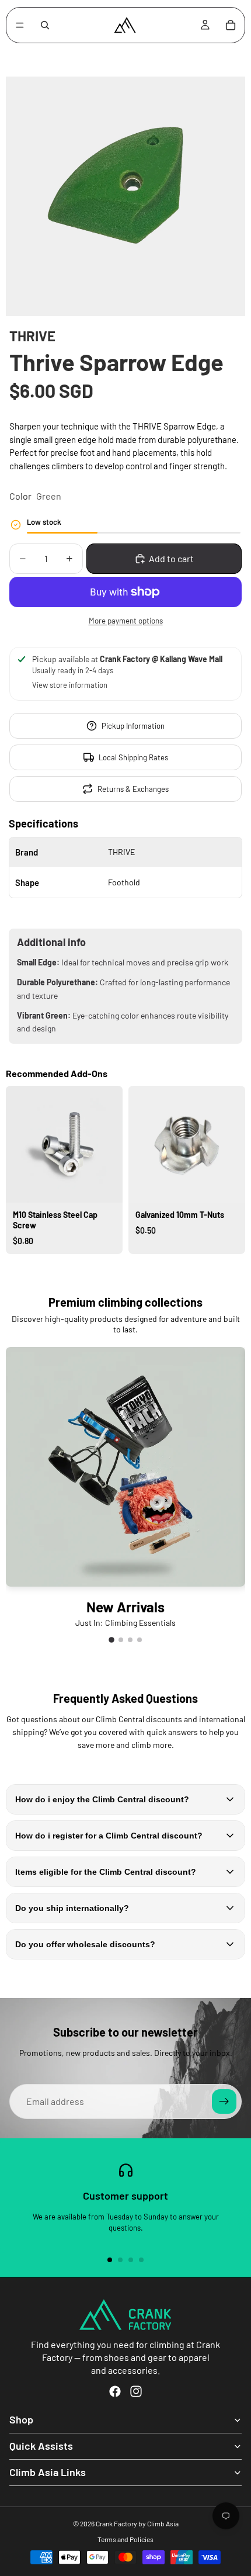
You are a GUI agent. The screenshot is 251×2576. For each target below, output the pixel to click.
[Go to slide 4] (140, 1640)
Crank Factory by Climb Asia (137, 2523)
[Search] (45, 25)
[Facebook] (115, 2391)
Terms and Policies (125, 2539)
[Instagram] (136, 2391)
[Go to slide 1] (117, 1265)
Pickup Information (133, 726)
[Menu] (20, 25)
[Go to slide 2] (125, 1265)
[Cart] (231, 25)
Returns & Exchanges (133, 789)
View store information (70, 685)
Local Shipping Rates (133, 757)
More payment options (126, 621)
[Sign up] (224, 2101)
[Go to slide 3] (134, 1265)
